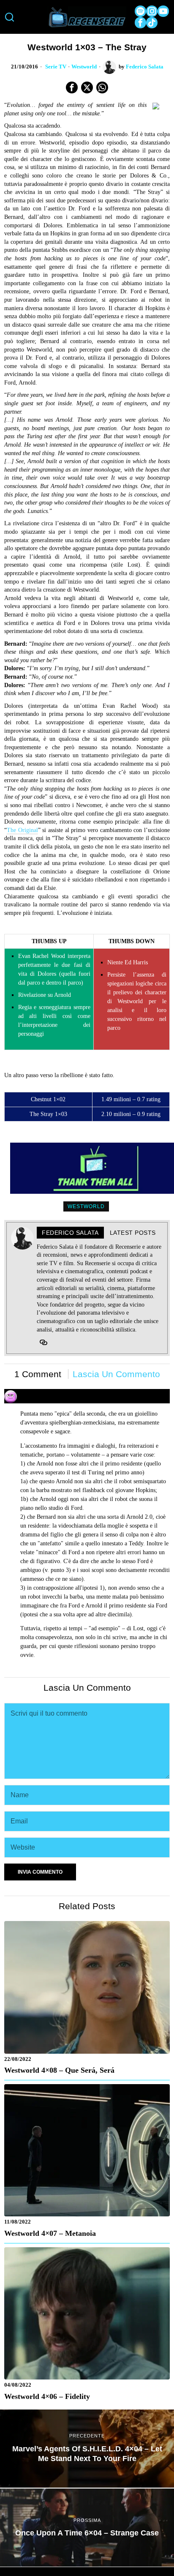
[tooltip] (140, 11)
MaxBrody (35, 1392)
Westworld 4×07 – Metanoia (50, 2233)
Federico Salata (145, 67)
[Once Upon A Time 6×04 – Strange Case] (87, 2528)
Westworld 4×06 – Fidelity (47, 2396)
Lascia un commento (116, 1374)
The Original (22, 830)
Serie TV (56, 67)
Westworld (84, 67)
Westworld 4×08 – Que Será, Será (59, 2070)
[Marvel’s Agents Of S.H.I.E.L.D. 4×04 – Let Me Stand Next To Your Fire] (87, 2449)
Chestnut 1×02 (48, 1099)
